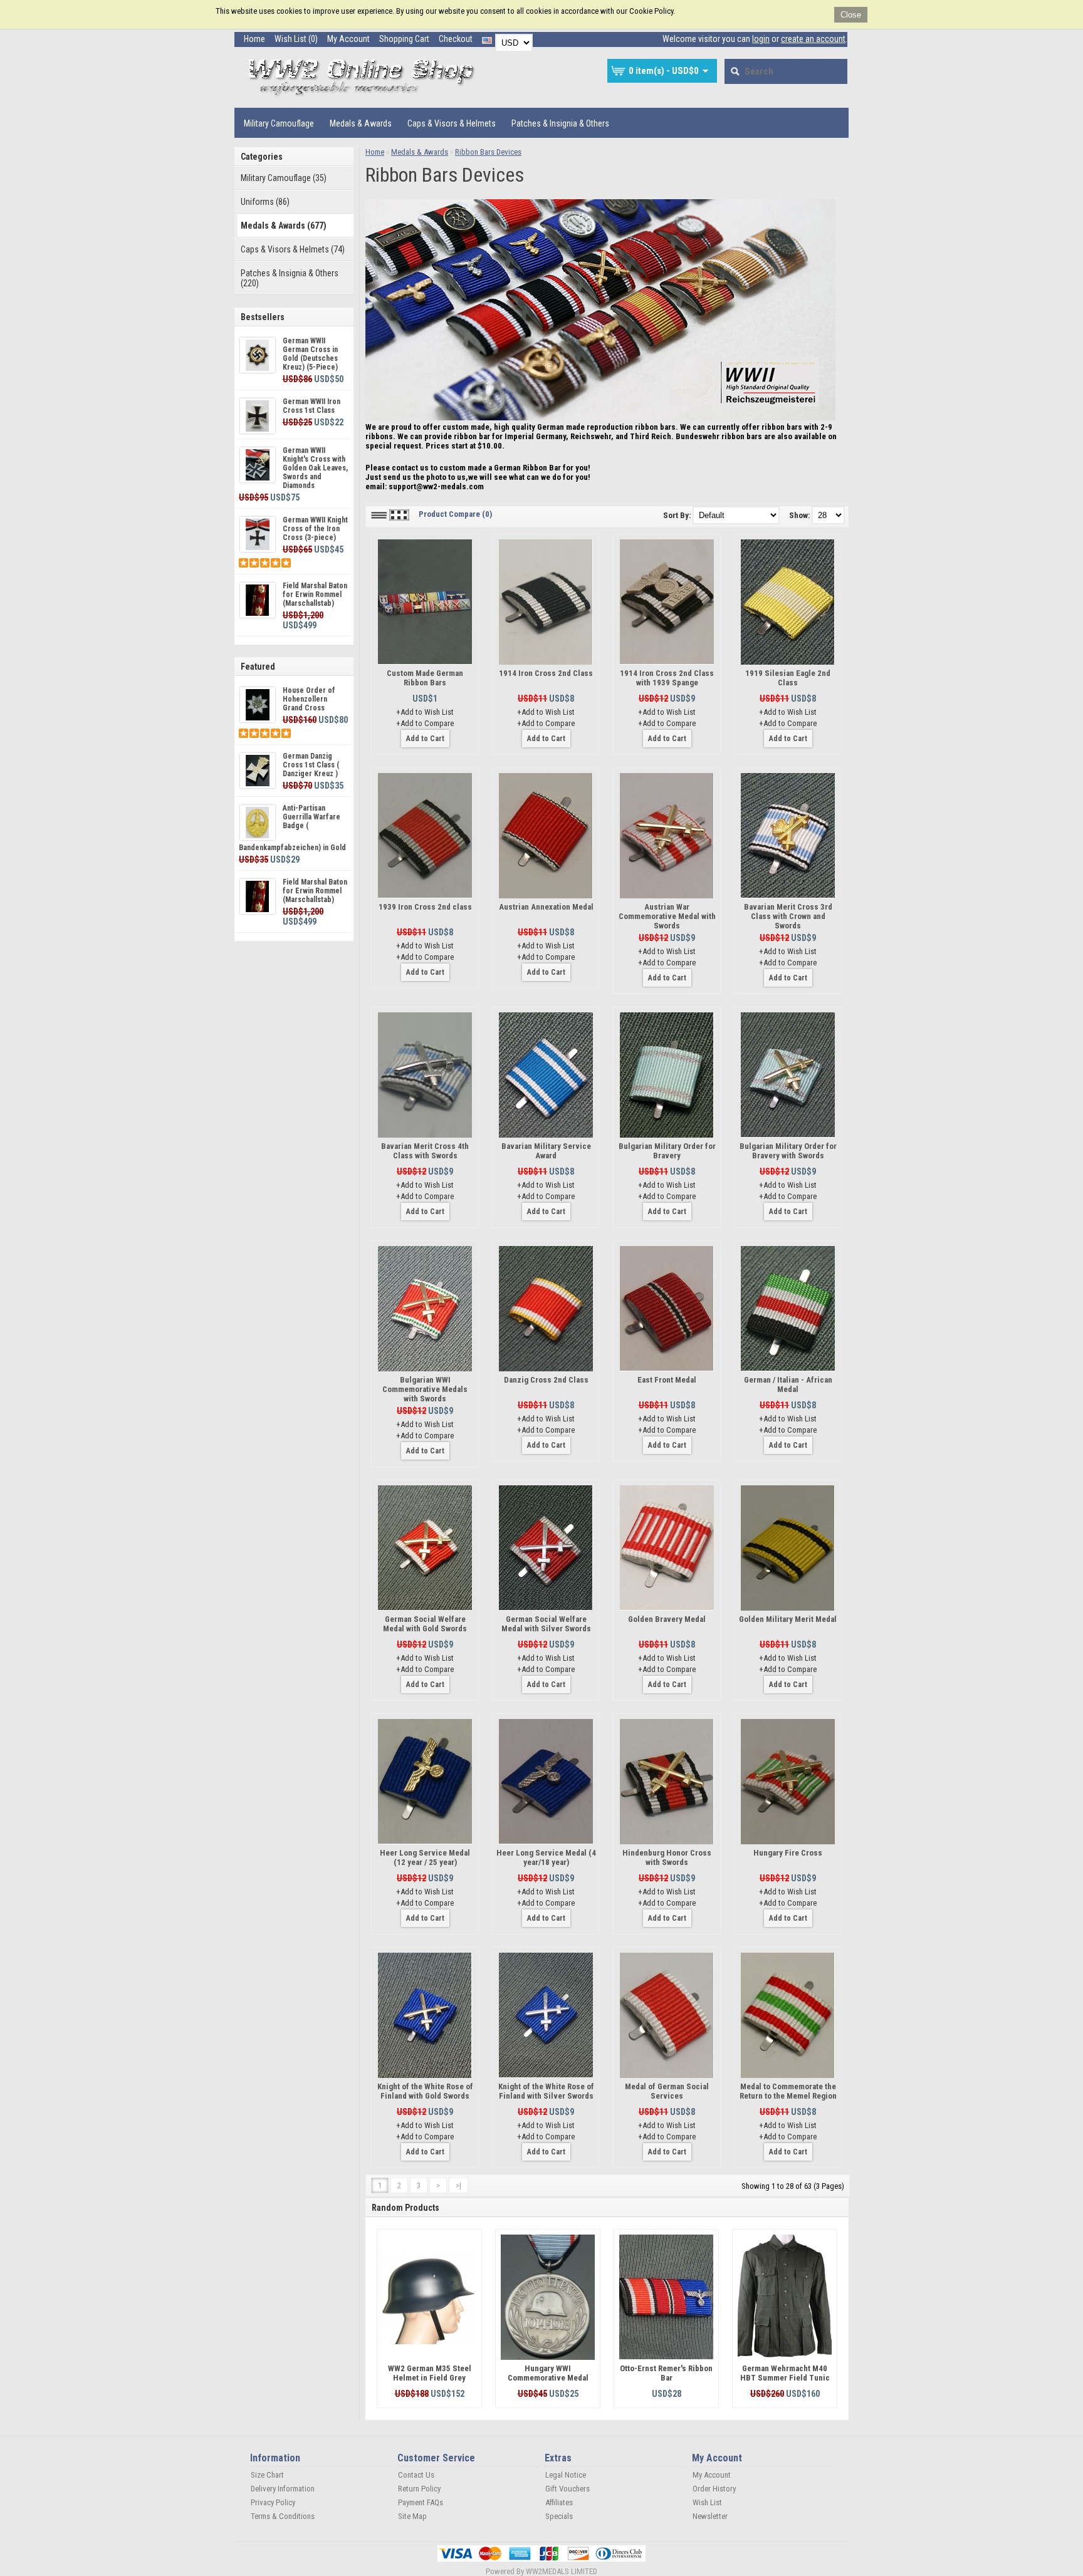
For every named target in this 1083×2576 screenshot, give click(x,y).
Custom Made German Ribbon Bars (425, 678)
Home (254, 39)
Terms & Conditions (283, 2516)
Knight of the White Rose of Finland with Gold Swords (425, 2091)
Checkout (456, 39)
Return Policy (419, 2489)
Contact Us (416, 2475)
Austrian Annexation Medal (546, 907)
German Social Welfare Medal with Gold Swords (425, 1624)
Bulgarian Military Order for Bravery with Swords (788, 1151)
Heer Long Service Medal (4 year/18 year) (546, 1857)
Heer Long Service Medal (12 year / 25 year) (425, 1857)
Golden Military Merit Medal (788, 1619)
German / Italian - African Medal (788, 1384)
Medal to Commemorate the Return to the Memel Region (788, 2091)
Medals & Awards (361, 123)
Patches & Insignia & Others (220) (290, 278)
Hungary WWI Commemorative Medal (548, 2373)
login (761, 39)
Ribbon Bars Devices (488, 152)
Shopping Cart (404, 39)
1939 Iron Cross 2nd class (425, 907)
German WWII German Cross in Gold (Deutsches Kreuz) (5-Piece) (310, 354)
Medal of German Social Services (667, 2091)
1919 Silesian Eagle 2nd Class (788, 678)
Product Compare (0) (455, 514)
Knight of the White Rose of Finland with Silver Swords (546, 2091)
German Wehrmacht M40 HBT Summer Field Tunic (785, 2373)
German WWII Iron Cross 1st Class (311, 406)
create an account (813, 39)
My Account (348, 39)
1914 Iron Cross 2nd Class (546, 673)
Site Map (412, 2516)
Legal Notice (566, 2475)
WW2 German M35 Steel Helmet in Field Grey (430, 2373)
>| (458, 2185)
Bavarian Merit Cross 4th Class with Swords (425, 1151)
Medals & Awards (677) (284, 226)
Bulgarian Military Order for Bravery (667, 1151)
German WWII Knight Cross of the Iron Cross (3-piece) (315, 529)
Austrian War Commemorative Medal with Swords (667, 916)
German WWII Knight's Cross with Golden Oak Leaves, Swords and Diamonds (315, 468)
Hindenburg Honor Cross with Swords (667, 1857)
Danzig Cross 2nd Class (546, 1380)
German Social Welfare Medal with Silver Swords (546, 1624)
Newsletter (710, 2516)
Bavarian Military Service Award (546, 1151)
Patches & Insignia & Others (560, 123)
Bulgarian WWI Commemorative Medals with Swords (425, 1389)
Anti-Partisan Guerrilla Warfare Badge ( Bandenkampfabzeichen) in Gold (292, 828)
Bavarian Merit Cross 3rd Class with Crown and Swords (788, 916)
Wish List (707, 2502)
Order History (714, 2489)
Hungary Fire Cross (788, 1853)
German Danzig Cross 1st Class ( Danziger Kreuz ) (311, 765)
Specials (559, 2516)
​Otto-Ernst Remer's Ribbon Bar (666, 2373)
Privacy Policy (273, 2502)
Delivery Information (283, 2489)
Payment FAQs (421, 2502)
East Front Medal (667, 1380)
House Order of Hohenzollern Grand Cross (309, 699)
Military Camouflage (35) (284, 178)
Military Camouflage (279, 123)
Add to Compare (427, 723)
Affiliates (559, 2502)
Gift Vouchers (568, 2489)
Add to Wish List (427, 712)
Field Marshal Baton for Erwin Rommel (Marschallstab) (315, 595)
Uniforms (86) (265, 202)
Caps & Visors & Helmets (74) (293, 249)
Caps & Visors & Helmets (452, 123)
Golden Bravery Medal (667, 1619)
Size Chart (267, 2475)
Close (851, 15)
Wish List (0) (296, 39)
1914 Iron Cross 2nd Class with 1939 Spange (667, 678)
